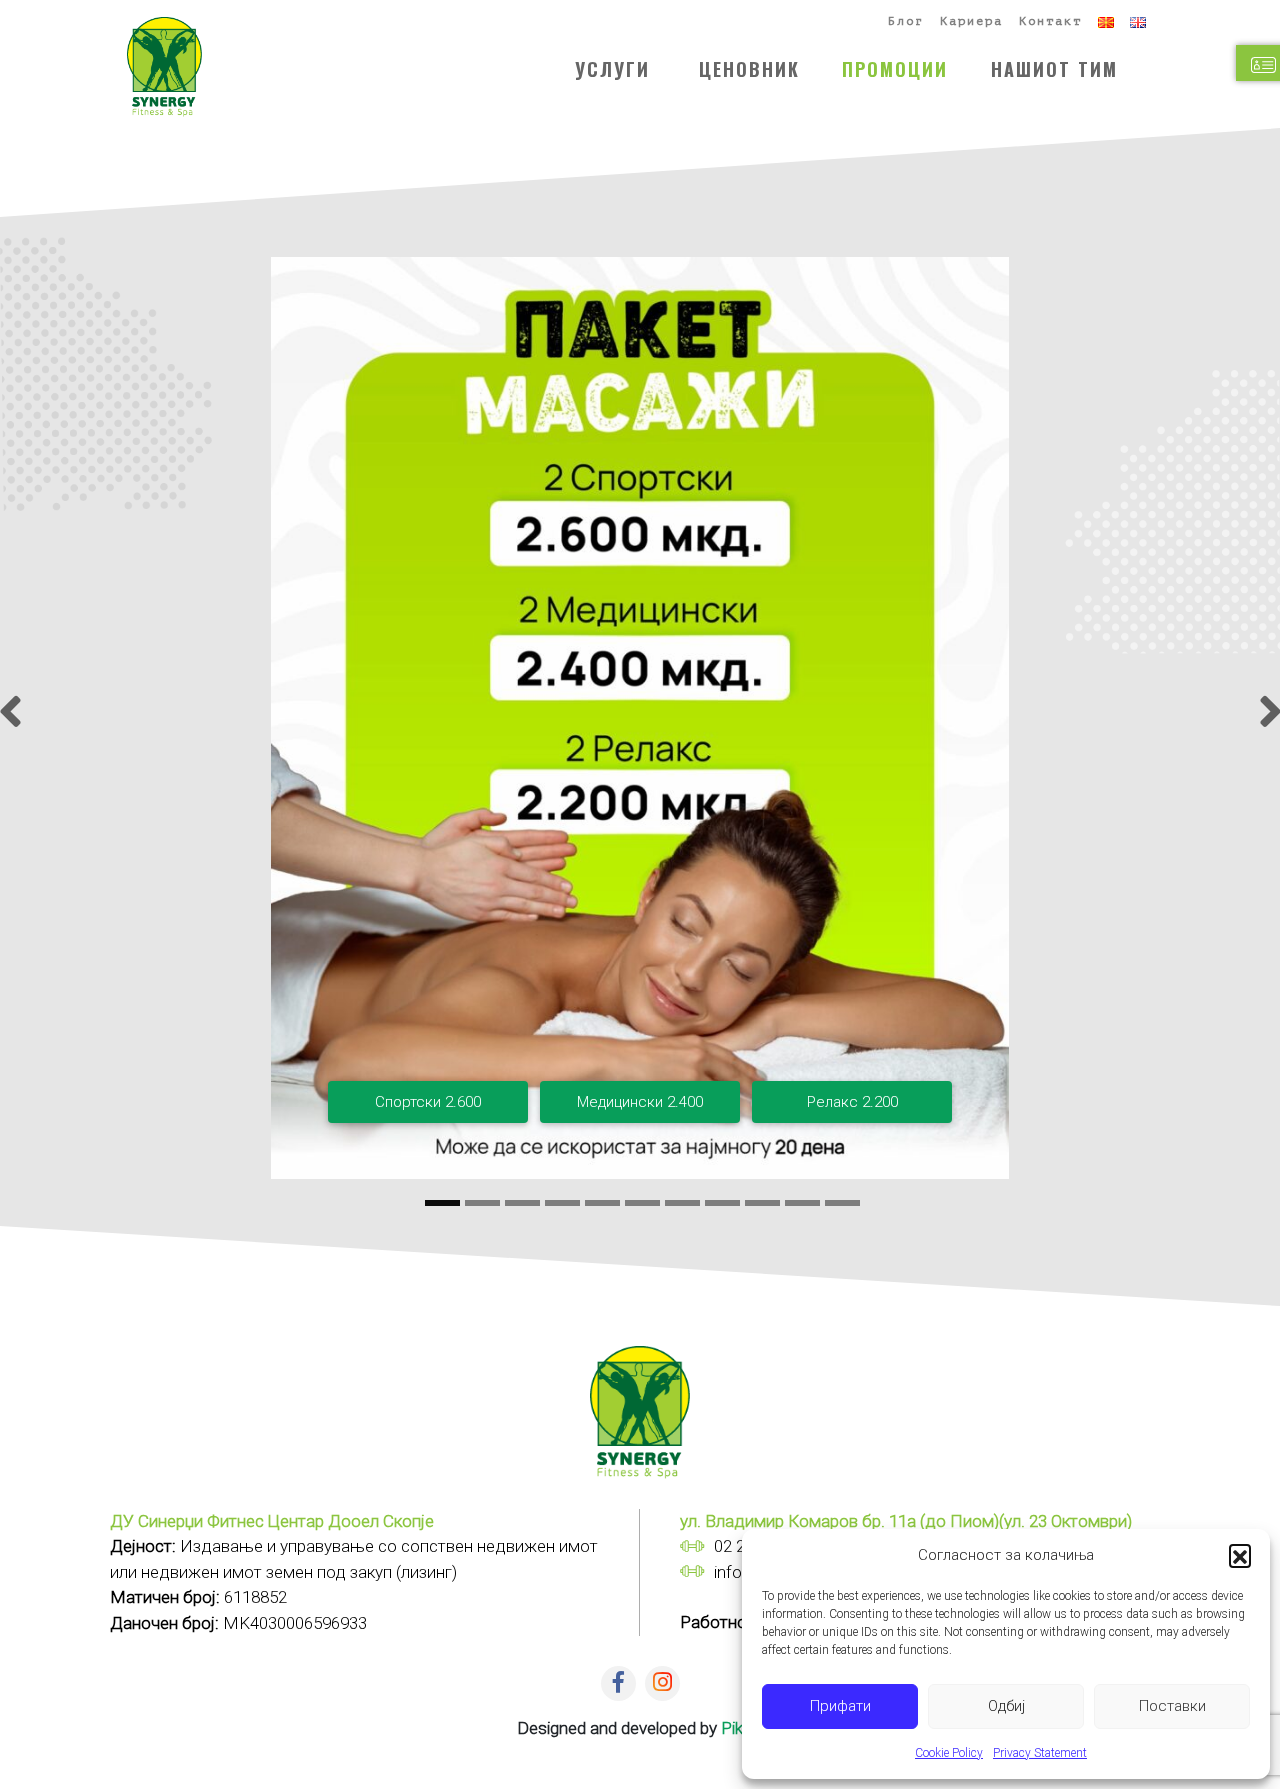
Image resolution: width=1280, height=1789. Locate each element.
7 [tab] (682, 1203)
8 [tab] (722, 1203)
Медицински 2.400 (640, 1102)
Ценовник (749, 69)
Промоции (895, 69)
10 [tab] (802, 1203)
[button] (1240, 1555)
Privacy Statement (1040, 1753)
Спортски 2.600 (428, 1102)
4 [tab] (562, 1203)
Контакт (1050, 21)
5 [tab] (602, 1203)
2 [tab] (482, 1203)
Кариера (971, 21)
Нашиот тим (1054, 69)
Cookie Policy (949, 1753)
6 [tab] (642, 1203)
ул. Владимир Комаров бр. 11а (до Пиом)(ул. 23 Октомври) (906, 1521)
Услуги (612, 69)
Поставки (1172, 1706)
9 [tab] (762, 1203)
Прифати (840, 1706)
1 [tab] (442, 1203)
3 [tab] (522, 1203)
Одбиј (1006, 1706)
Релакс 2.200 (852, 1102)
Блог (906, 21)
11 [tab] (842, 1203)
